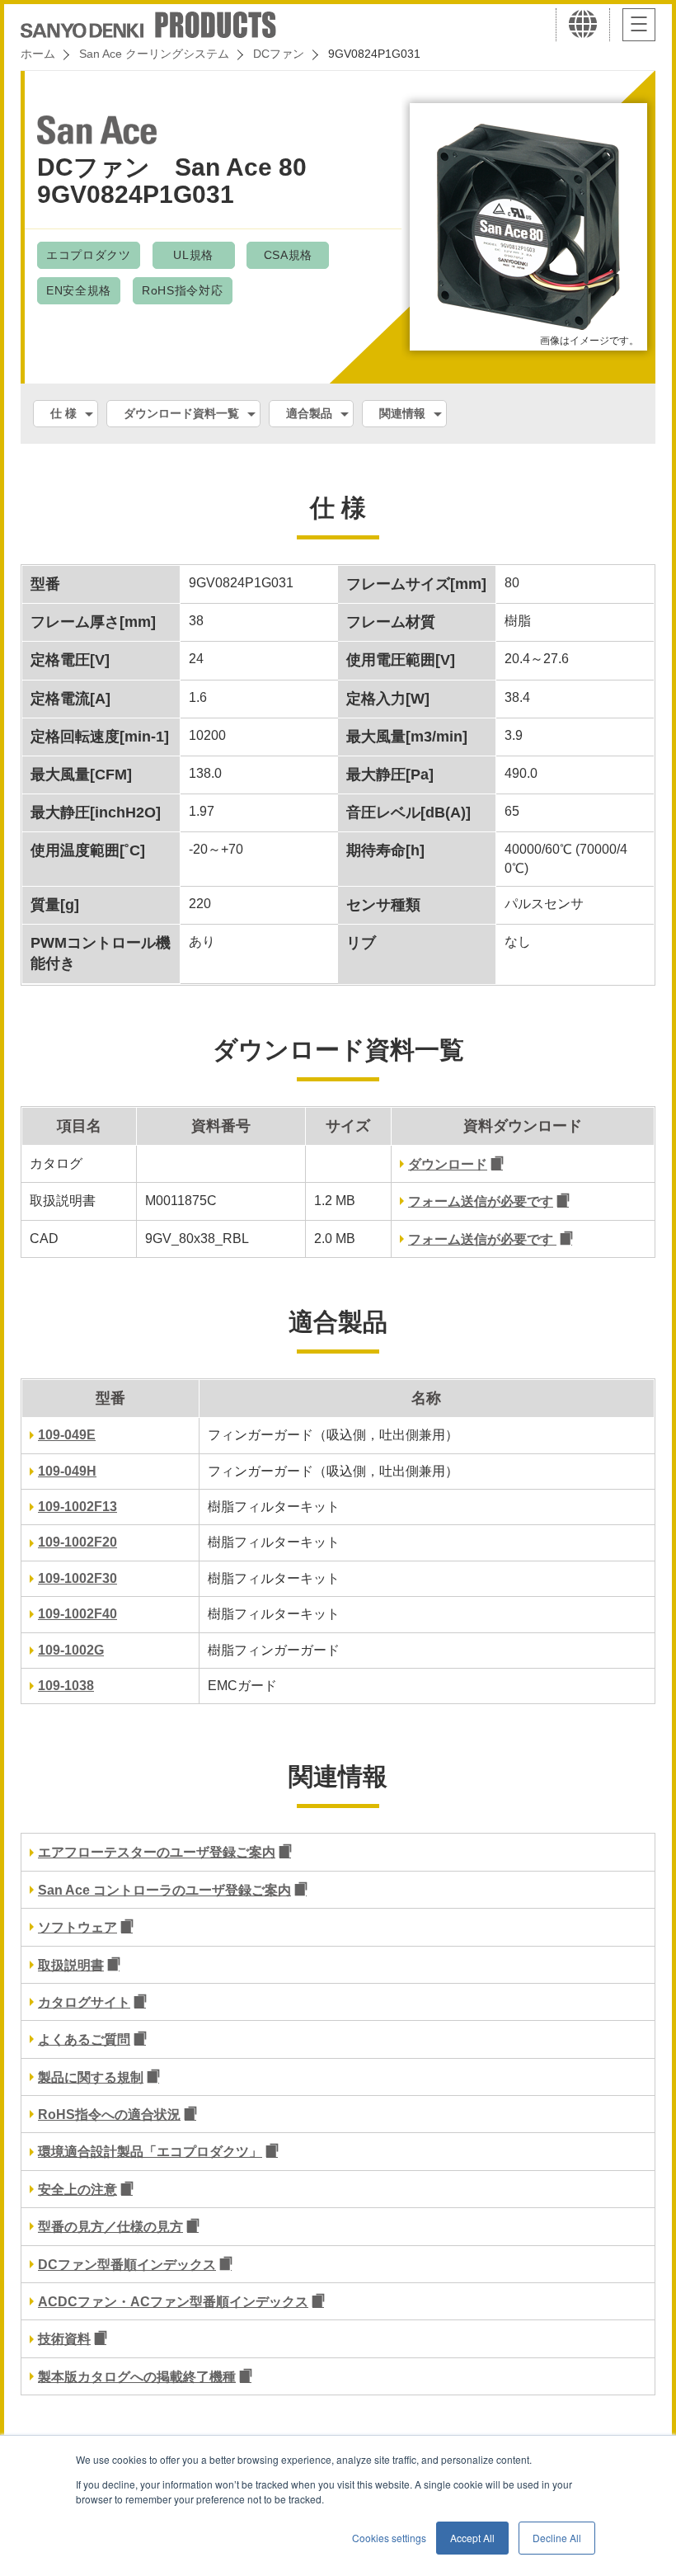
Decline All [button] (557, 2538)
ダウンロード (448, 1164)
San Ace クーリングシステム (154, 54)
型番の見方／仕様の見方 (110, 2227)
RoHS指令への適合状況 (109, 2114)
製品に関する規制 (91, 2077)
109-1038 (66, 1686)
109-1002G (71, 1650)
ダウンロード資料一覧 (181, 413)
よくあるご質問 (84, 2039)
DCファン (279, 54)
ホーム (38, 54)
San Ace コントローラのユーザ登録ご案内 (164, 1890)
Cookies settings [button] (389, 2538)
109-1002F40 (77, 1614)
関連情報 (402, 413)
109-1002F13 (77, 1507)
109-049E (67, 1435)
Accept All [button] (472, 2538)
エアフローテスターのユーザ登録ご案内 (157, 1852)
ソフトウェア (77, 1927)
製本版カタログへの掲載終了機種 (137, 2377)
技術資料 (64, 2339)
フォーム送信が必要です (481, 1201)
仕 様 (63, 413)
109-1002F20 (77, 1542)
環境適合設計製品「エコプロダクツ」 (150, 2152)
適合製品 (309, 413)
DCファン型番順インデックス (127, 2265)
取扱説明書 (71, 1965)
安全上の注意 (77, 2190)
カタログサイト (84, 2002)
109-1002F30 (77, 1578)
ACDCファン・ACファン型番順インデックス (173, 2302)
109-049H (67, 1471)
